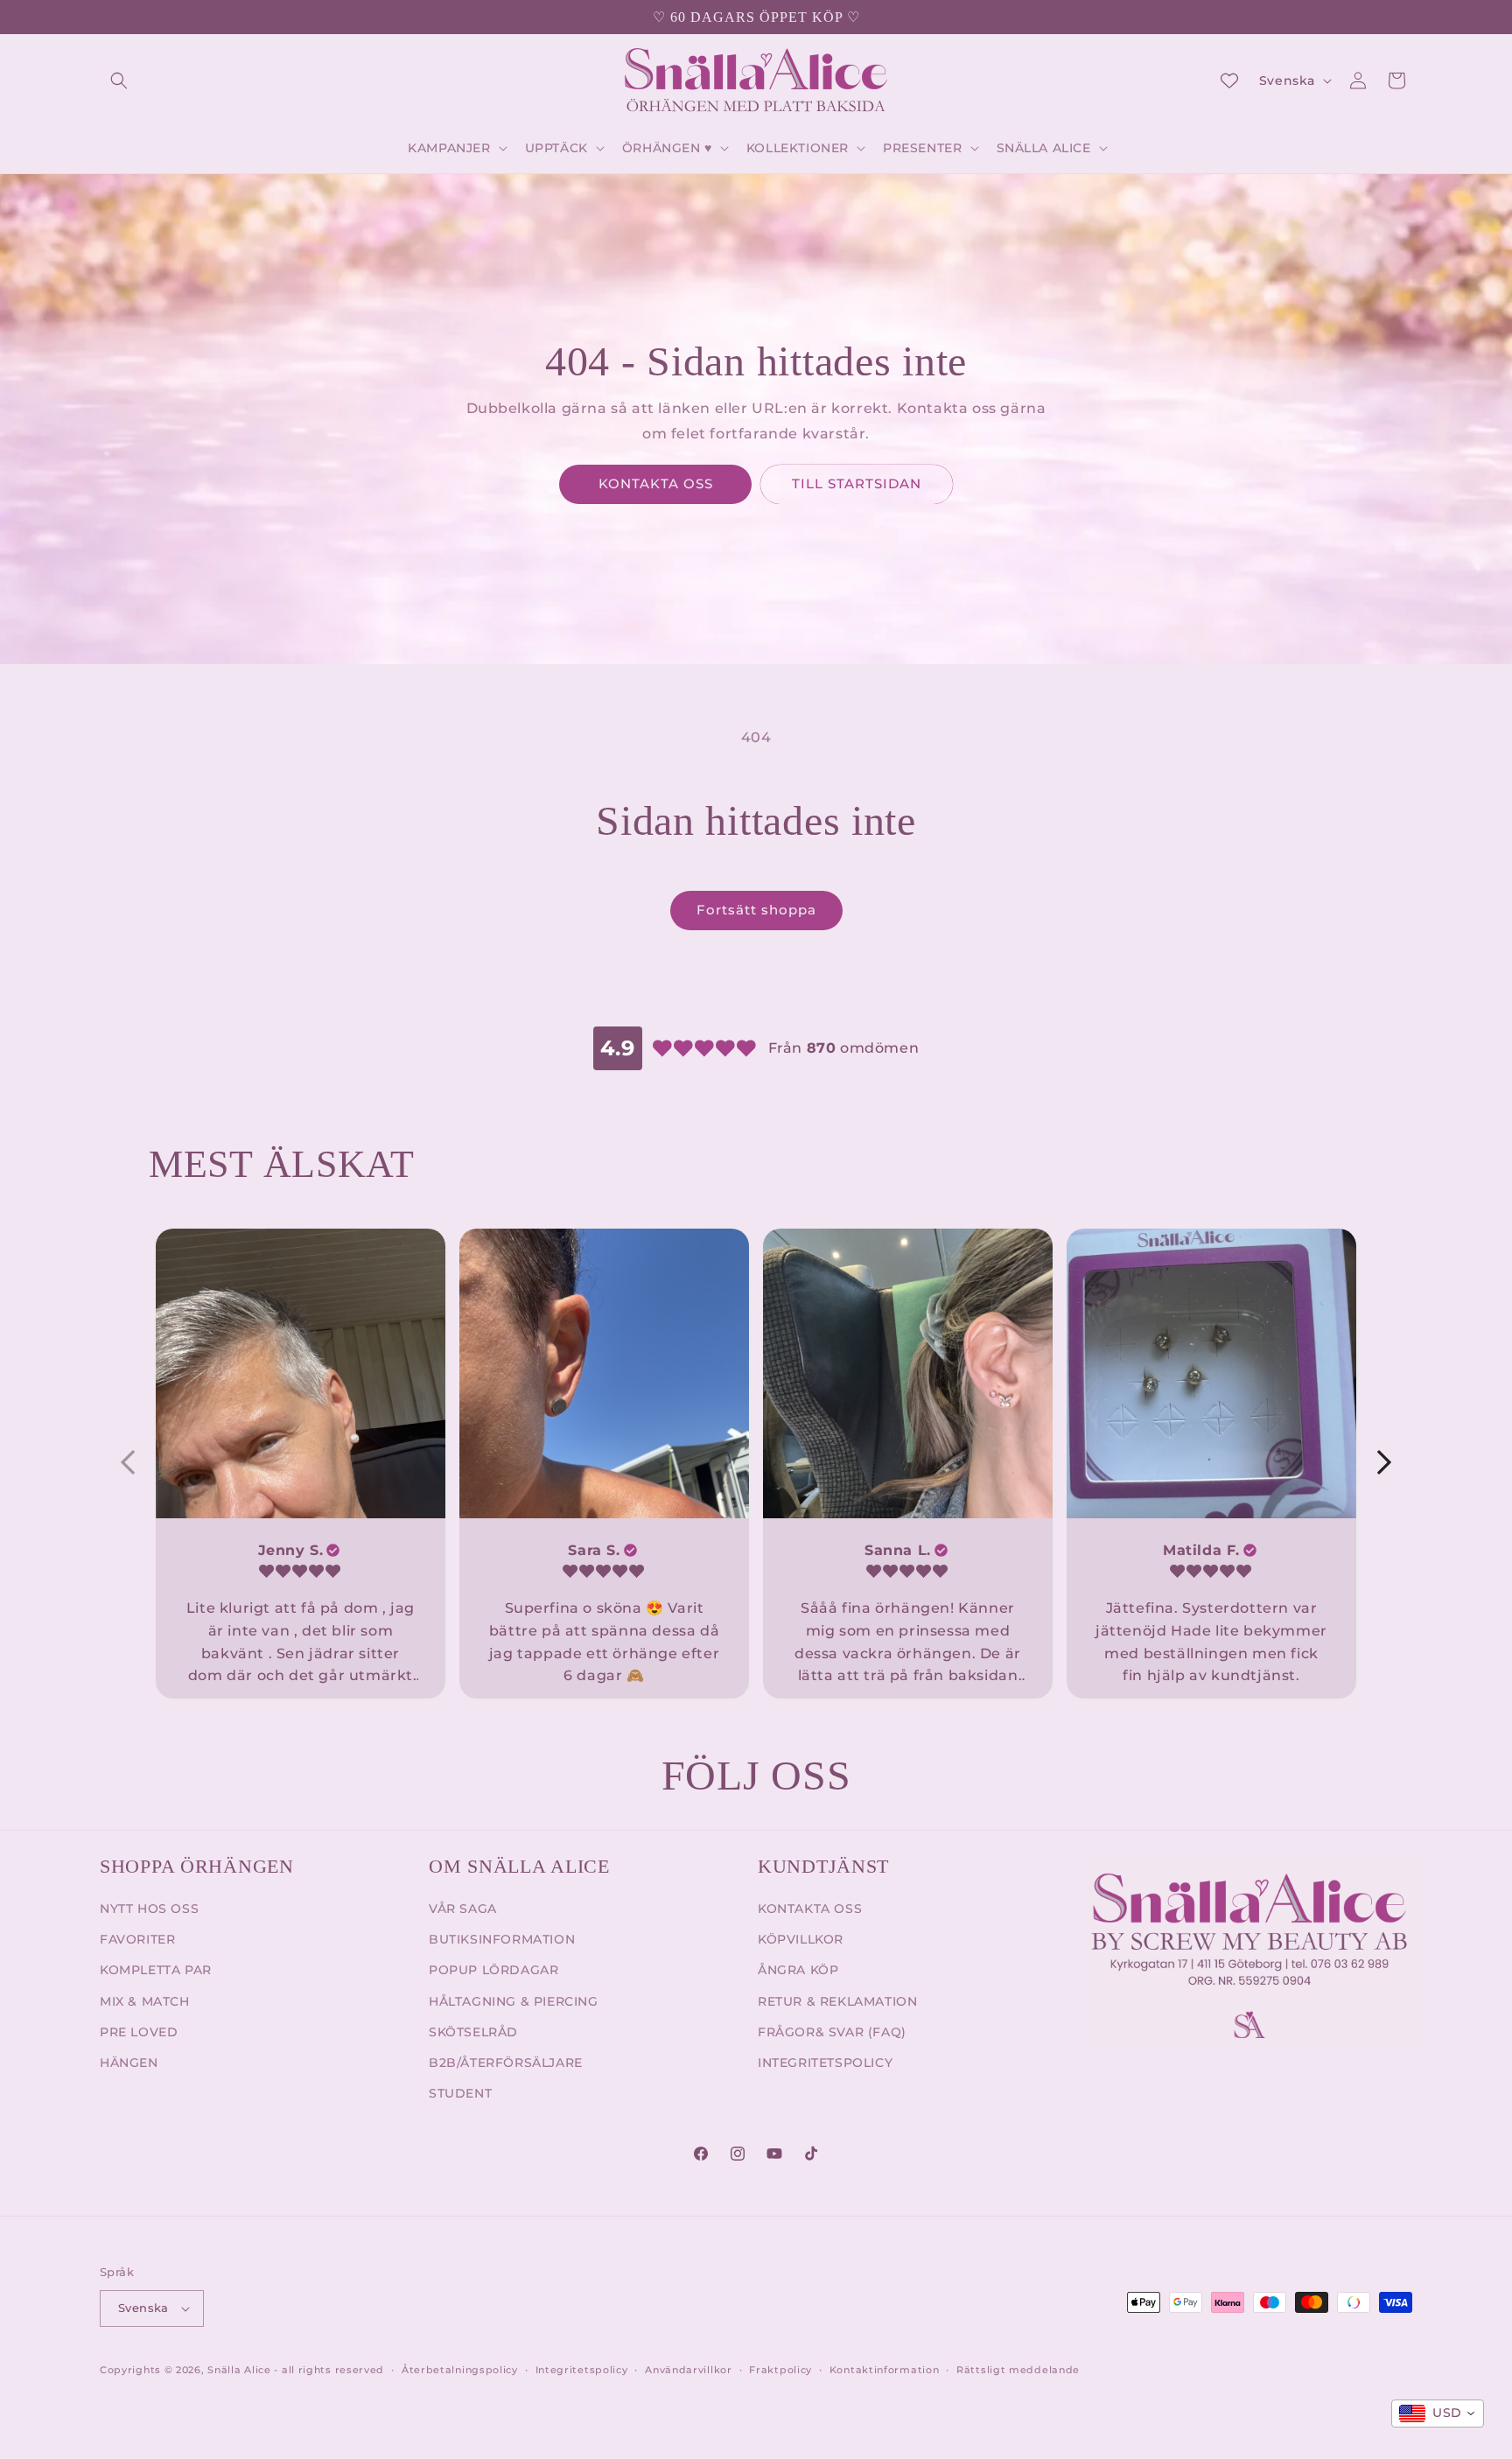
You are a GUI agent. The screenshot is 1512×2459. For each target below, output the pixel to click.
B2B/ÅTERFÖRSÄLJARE (506, 2063)
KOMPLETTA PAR (156, 1970)
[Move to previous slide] (128, 1463)
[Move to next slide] (1384, 1463)
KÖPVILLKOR (801, 1939)
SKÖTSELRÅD (473, 2032)
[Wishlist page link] (1229, 81)
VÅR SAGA (463, 1909)
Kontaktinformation (885, 2370)
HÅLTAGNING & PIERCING (514, 2001)
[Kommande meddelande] (1406, 18)
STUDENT (460, 2093)
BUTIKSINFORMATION (502, 1939)
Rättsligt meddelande (1018, 2370)
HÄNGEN (129, 2063)
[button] (119, 81)
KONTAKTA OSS (656, 483)
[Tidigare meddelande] (106, 18)
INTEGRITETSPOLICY (825, 2063)
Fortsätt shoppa (756, 910)
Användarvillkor (689, 2370)
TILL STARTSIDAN (857, 483)
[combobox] (1438, 2413)
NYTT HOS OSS (149, 1909)
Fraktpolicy (780, 2370)
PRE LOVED (139, 2032)
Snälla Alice (239, 2370)
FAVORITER (137, 1939)
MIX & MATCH (145, 2001)
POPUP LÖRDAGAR (493, 1970)
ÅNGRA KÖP (798, 1970)
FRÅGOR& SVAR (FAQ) (832, 2032)
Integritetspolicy (582, 2370)
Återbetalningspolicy (460, 2370)
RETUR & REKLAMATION (837, 2001)
